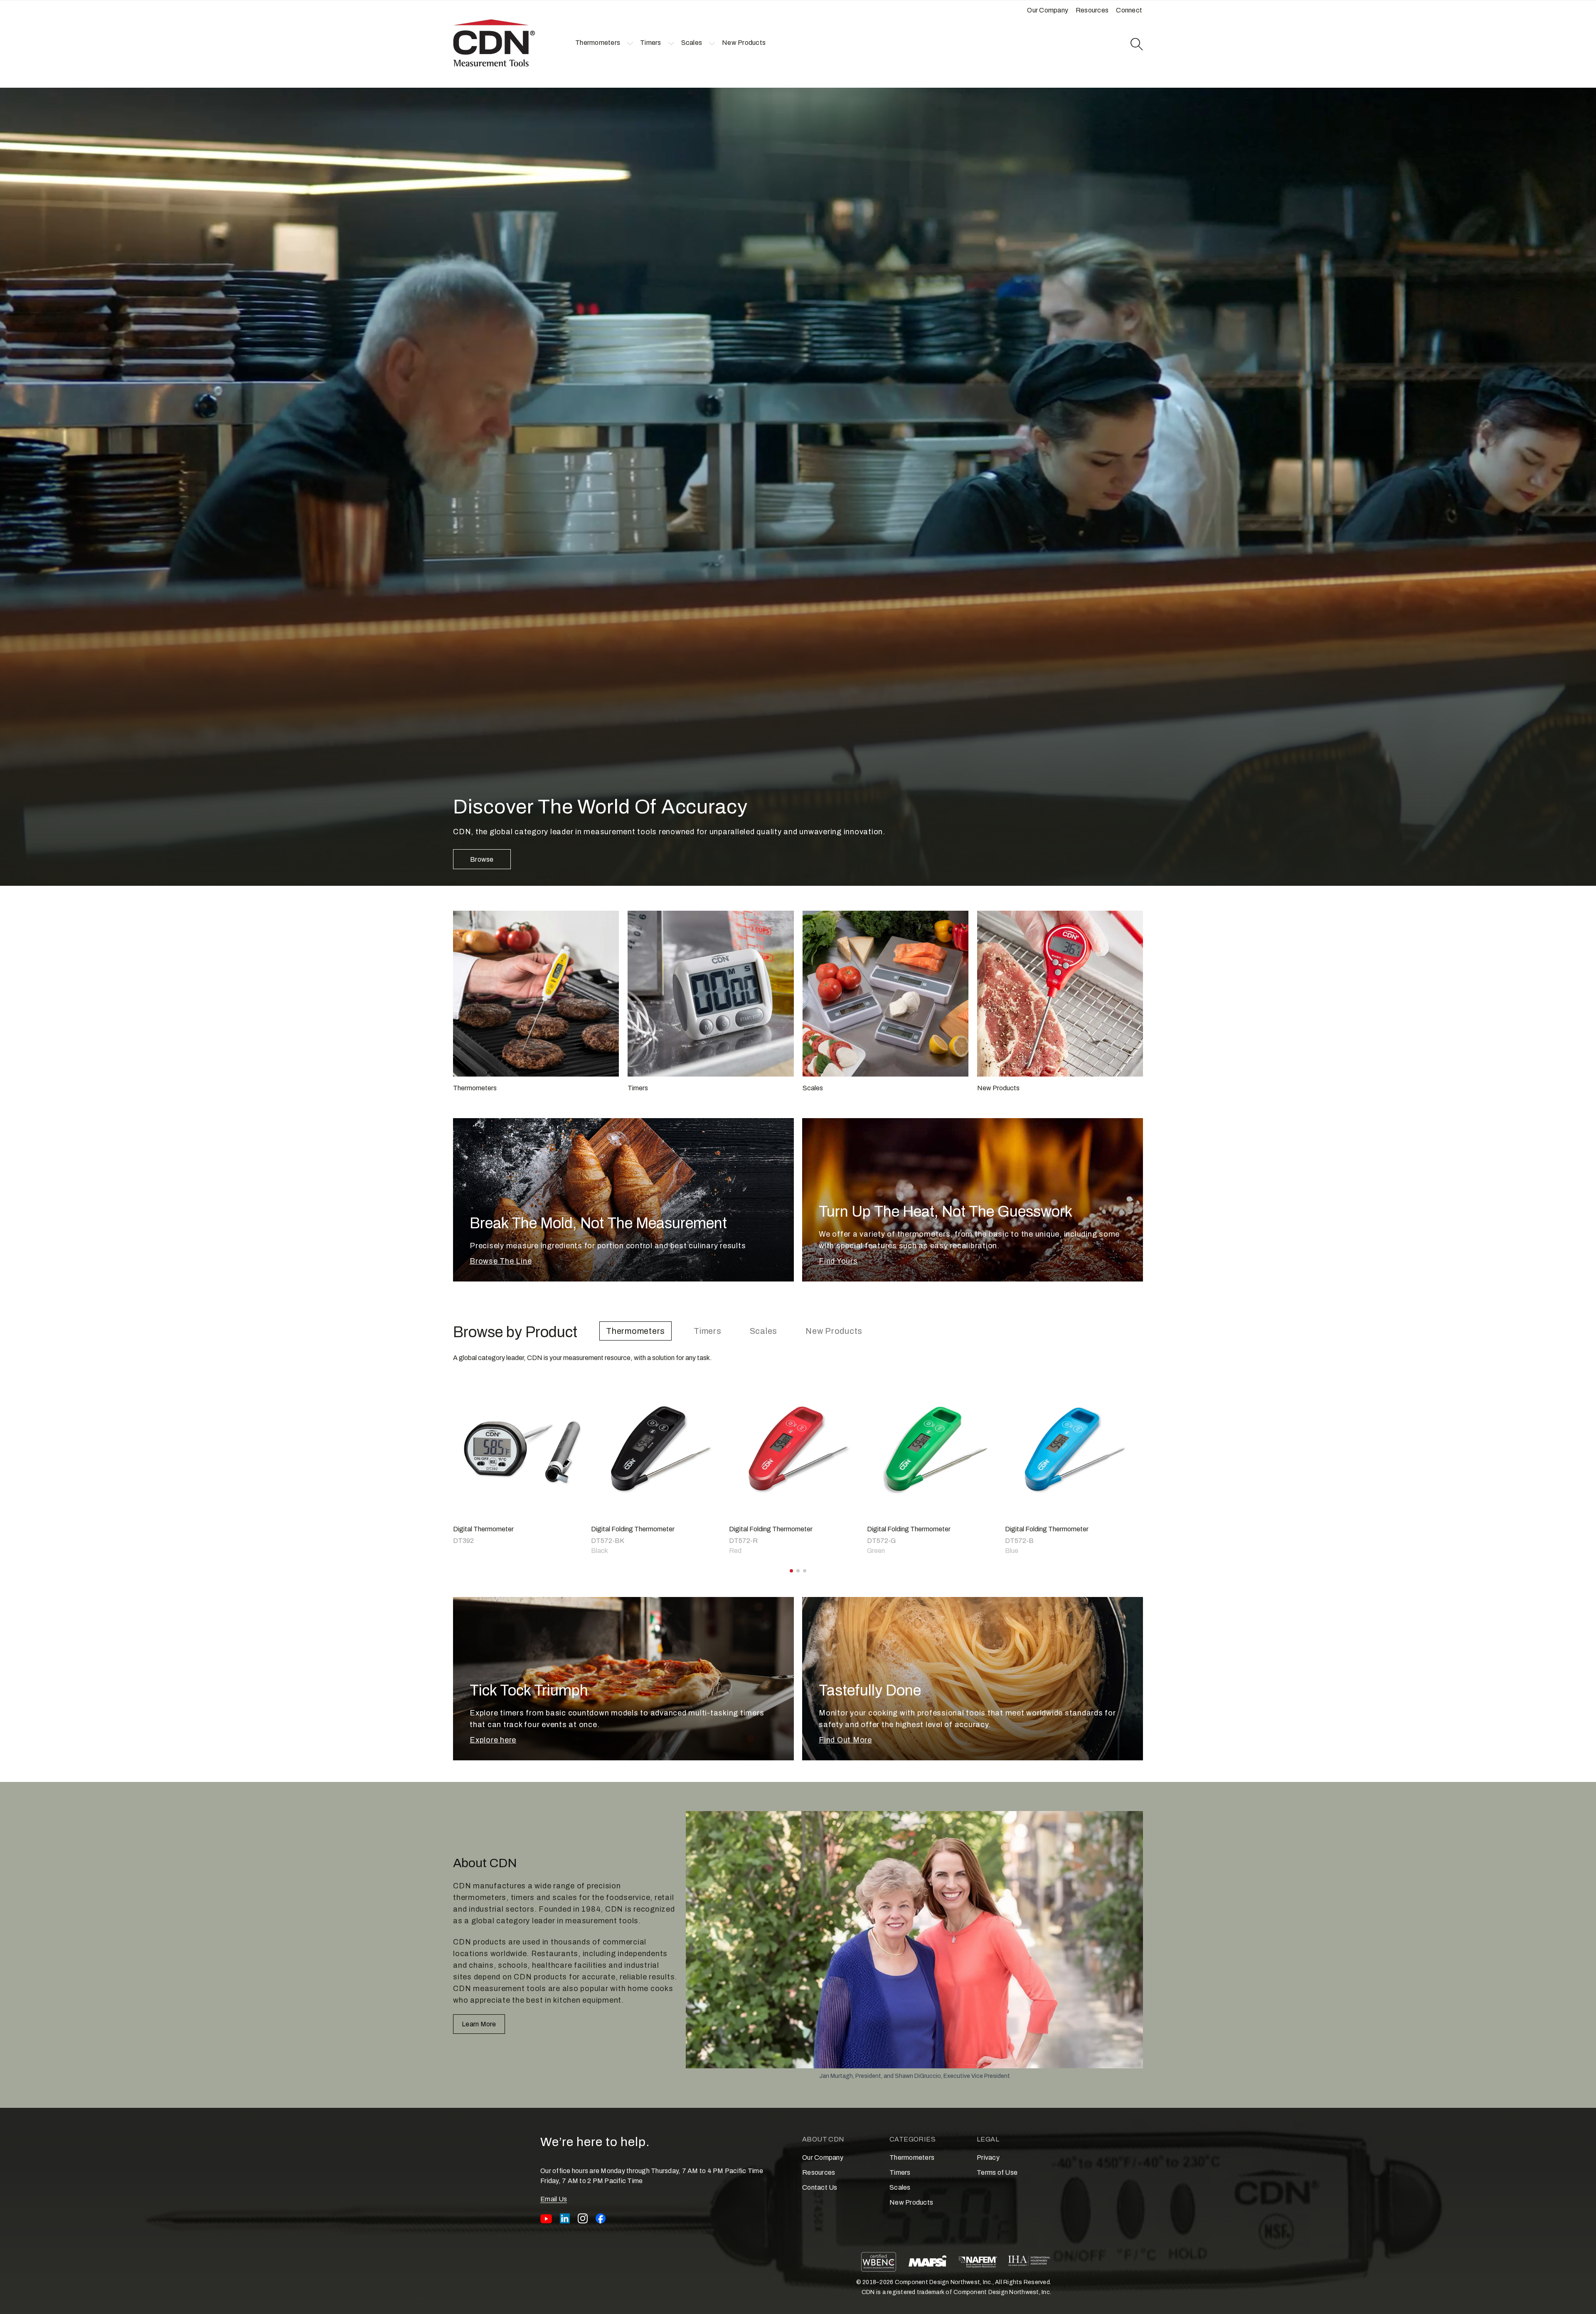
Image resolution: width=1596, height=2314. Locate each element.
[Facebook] (601, 2218)
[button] (598, 43)
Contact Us (820, 2187)
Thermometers (635, 1331)
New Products (834, 1331)
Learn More (479, 2024)
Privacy (988, 2158)
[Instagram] (583, 2218)
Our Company (823, 2158)
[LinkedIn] (565, 2218)
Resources (819, 2172)
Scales (764, 1331)
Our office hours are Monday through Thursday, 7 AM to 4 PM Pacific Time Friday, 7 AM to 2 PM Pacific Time (652, 2176)
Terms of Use (997, 2172)
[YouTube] (546, 2218)
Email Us (554, 2199)
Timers (708, 1331)
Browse (482, 859)
